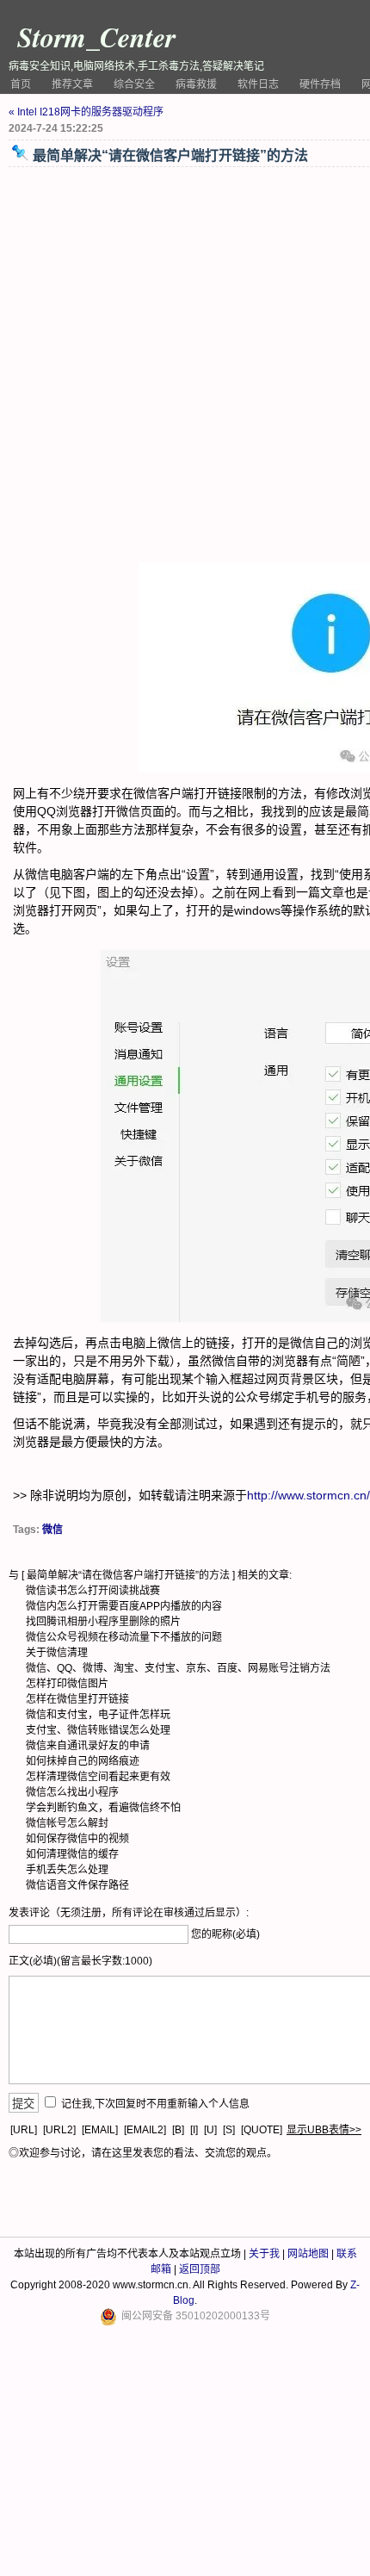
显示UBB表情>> (324, 2130)
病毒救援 (196, 84)
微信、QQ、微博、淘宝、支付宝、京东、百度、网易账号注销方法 (178, 1668)
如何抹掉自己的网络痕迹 (83, 1761)
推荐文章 (72, 84)
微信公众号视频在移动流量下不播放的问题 (124, 1637)
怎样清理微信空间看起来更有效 (98, 1777)
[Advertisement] (185, 365)
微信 (52, 1530)
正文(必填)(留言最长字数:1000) (80, 1961)
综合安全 (134, 84)
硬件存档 (320, 84)
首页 (21, 84)
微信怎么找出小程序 (72, 1792)
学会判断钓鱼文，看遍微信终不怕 (103, 1808)
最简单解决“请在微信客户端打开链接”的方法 (128, 1575)
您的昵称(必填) (225, 1934)
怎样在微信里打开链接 (77, 1699)
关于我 (264, 2254)
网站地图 (308, 2254)
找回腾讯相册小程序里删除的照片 (103, 1622)
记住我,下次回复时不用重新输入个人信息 (155, 2104)
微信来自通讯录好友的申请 (88, 1746)
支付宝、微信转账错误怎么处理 (98, 1730)
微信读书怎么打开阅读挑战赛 (93, 1591)
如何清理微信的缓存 (72, 1854)
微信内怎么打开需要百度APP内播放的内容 (124, 1606)
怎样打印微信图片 (67, 1684)
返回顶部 (200, 2269)
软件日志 (258, 84)
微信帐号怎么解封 (67, 1823)
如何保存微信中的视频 (77, 1839)
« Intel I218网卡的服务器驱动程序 (86, 112)
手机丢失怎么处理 (67, 1870)
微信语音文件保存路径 (77, 1885)
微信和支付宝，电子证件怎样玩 (98, 1715)
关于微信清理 (57, 1653)
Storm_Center (96, 37)
